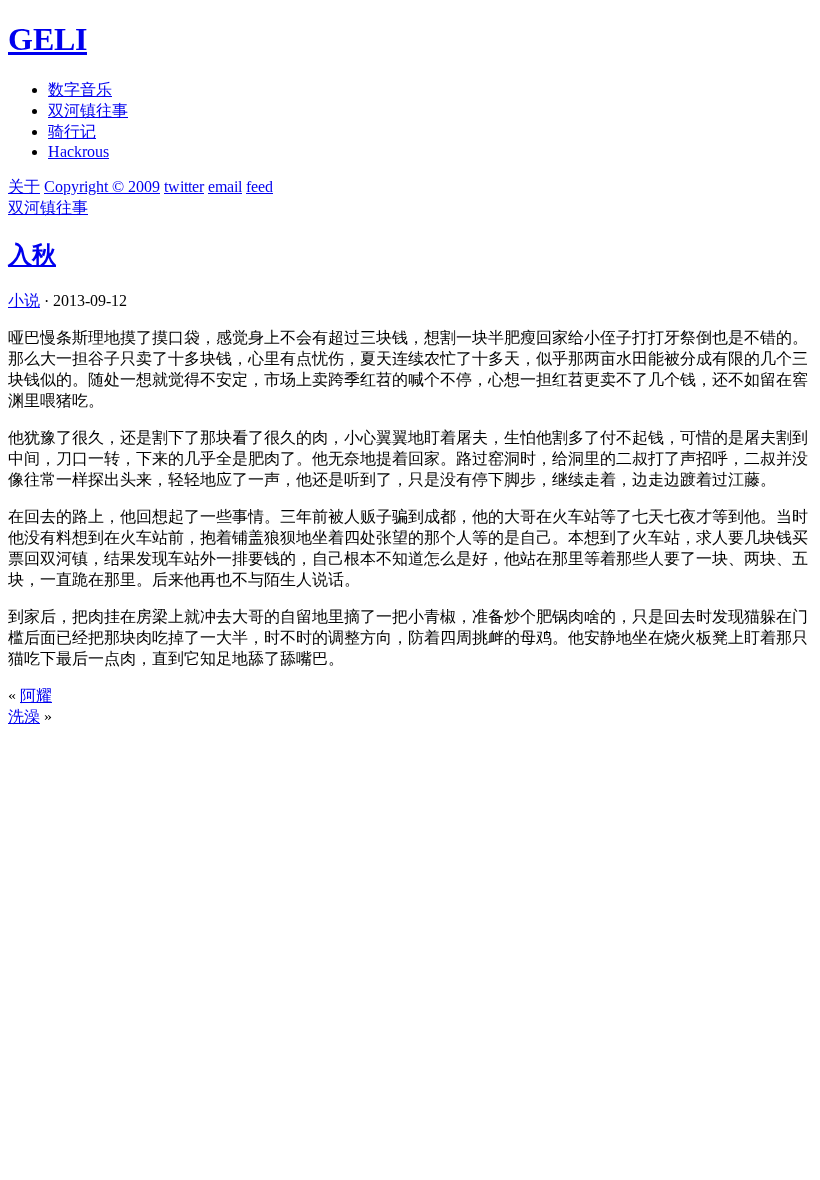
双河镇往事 (88, 110)
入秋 (32, 255)
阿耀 (36, 695)
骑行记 (72, 131)
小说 (24, 300)
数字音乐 (80, 89)
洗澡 (24, 716)
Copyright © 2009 (102, 186)
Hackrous (78, 151)
